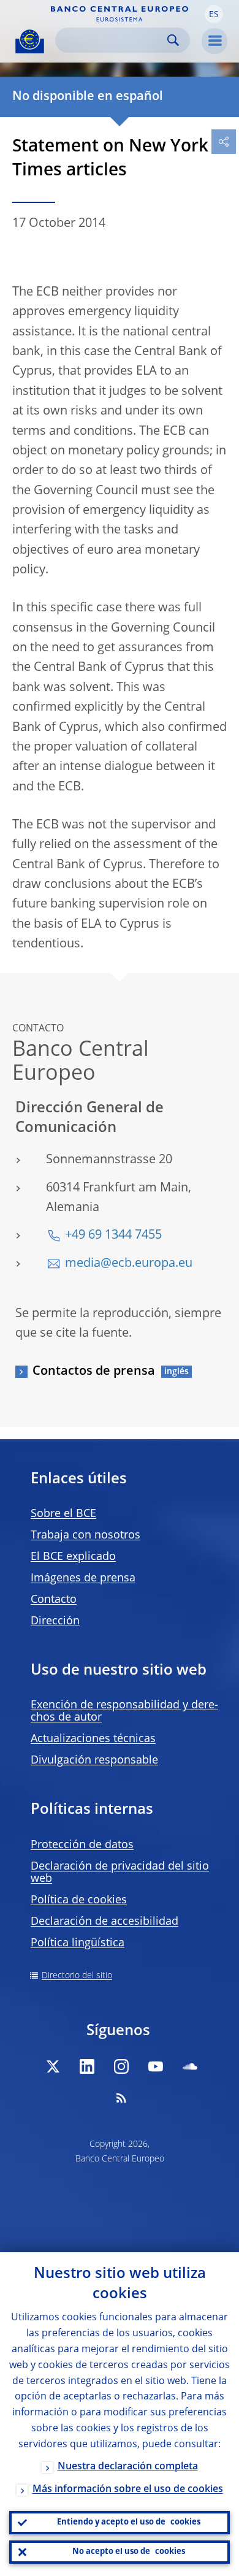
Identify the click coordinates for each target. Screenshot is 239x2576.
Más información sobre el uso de (128, 2490)
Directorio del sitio (77, 1976)
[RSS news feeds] (121, 2098)
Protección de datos (82, 1845)
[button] (214, 14)
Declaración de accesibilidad (104, 1922)
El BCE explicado (73, 1557)
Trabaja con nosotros (85, 1535)
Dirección (55, 1621)
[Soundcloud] (190, 2066)
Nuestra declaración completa (128, 2467)
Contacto (54, 1600)
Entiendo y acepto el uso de (129, 2522)
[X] (53, 2066)
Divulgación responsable (94, 1760)
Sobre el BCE (63, 1514)
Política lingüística (78, 1943)
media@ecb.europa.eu (129, 1264)
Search (173, 40)
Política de (79, 1900)
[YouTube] (156, 2066)
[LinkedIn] (87, 2066)
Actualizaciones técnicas (93, 1739)
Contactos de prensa (94, 1372)
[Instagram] (121, 2066)
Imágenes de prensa (83, 1578)
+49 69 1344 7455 (113, 1236)
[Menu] (214, 41)
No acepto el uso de (129, 2552)
